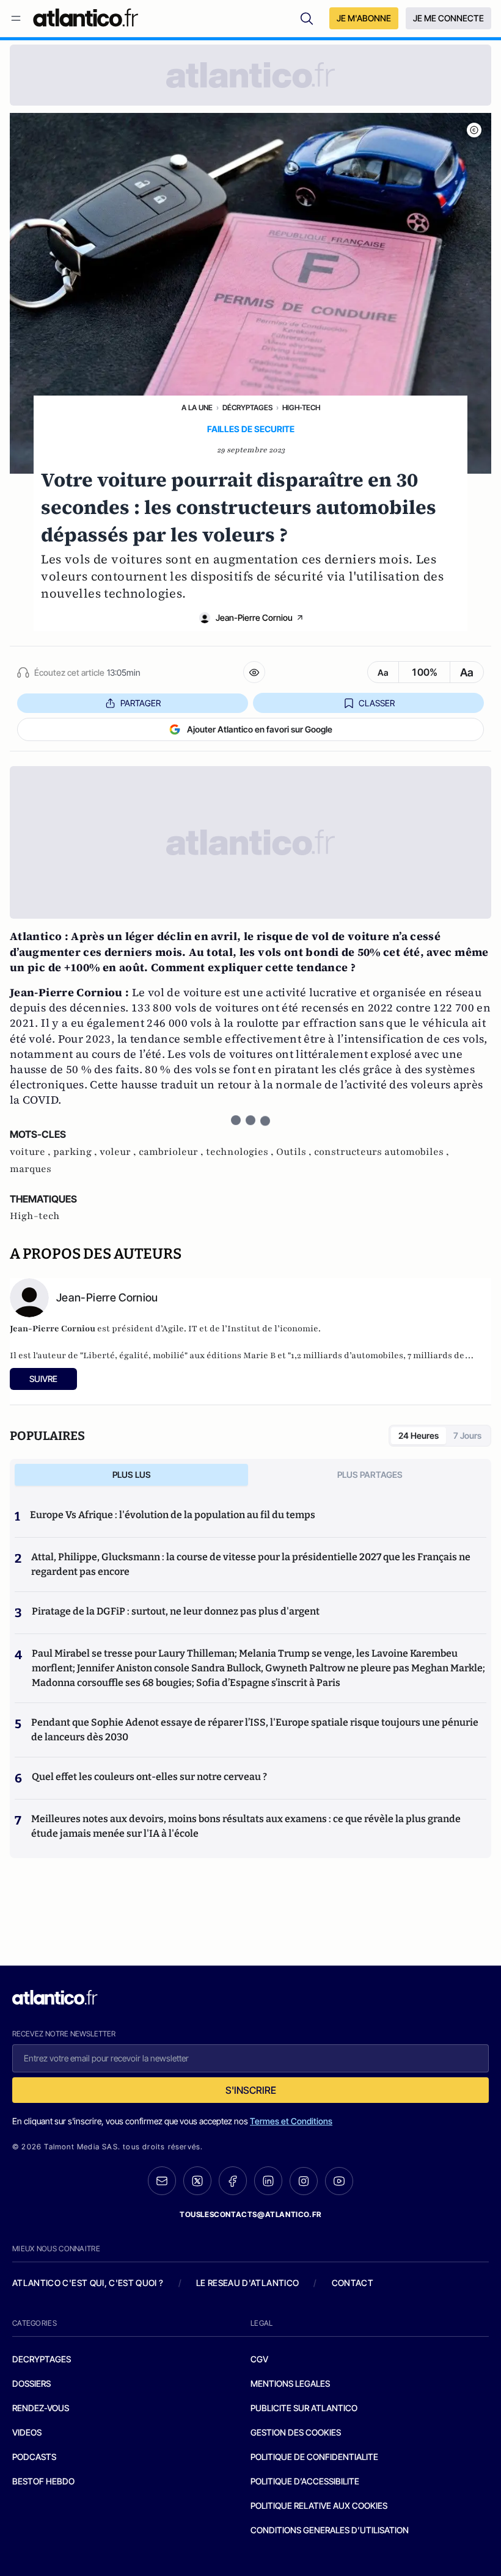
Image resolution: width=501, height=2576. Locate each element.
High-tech (301, 407)
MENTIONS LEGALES (290, 2383)
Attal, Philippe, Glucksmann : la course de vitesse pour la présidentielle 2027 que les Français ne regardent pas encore (251, 1564)
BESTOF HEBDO (43, 2481)
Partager (141, 703)
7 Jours (467, 1435)
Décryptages (247, 407)
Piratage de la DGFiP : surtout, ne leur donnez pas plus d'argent (176, 1611)
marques (31, 1169)
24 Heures (419, 1435)
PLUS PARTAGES (370, 1474)
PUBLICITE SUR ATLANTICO (304, 2408)
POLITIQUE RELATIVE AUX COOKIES (319, 2505)
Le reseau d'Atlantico (247, 2283)
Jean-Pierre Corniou (254, 617)
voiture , (31, 1152)
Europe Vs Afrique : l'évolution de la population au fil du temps (173, 1515)
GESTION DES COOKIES (296, 2432)
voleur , (119, 1152)
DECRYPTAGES (42, 2359)
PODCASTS (34, 2457)
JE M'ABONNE (364, 18)
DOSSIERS (31, 2383)
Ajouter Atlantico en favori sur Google (260, 729)
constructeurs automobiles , (382, 1152)
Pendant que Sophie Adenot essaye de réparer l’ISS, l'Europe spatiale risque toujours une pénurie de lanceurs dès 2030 (255, 1730)
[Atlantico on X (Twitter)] (197, 2181)
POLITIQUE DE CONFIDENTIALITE (314, 2457)
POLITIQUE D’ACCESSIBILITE (305, 2481)
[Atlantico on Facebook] (233, 2181)
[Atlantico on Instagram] (304, 2181)
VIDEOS (27, 2432)
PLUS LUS (132, 1474)
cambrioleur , (172, 1152)
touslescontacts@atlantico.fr (250, 2214)
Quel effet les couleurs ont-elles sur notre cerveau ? (149, 1777)
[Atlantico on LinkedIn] (268, 2181)
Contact (353, 2283)
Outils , (295, 1152)
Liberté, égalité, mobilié (134, 1355)
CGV (259, 2359)
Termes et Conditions (291, 2121)
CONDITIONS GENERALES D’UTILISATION (330, 2530)
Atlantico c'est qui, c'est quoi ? (88, 2283)
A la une (197, 407)
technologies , (241, 1152)
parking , (76, 1152)
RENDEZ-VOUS (41, 2408)
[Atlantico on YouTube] (339, 2181)
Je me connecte (448, 18)
